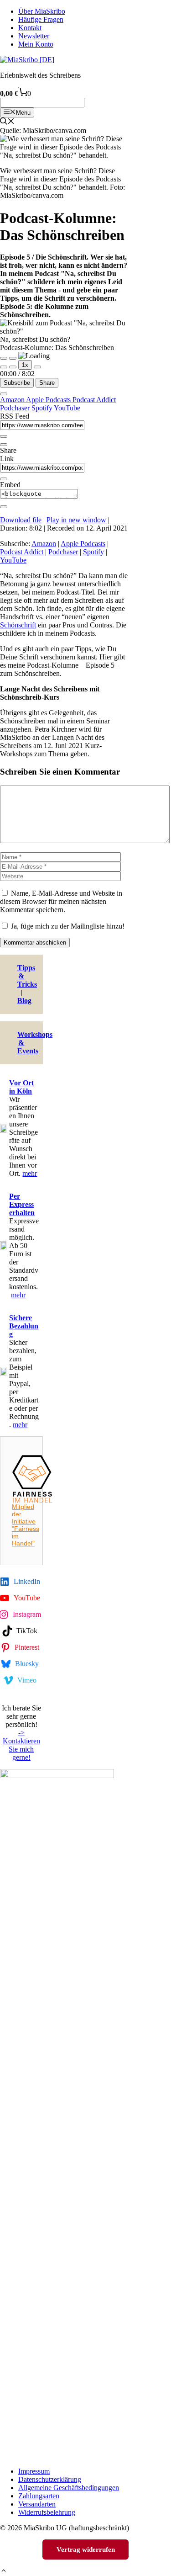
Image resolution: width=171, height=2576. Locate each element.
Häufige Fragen (41, 19)
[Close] (4, 394)
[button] (4, 2572)
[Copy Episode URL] (4, 479)
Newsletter (34, 36)
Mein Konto (36, 44)
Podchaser (16, 408)
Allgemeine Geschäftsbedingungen (69, 2488)
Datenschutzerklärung (50, 2479)
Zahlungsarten (39, 2496)
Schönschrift (18, 625)
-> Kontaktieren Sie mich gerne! (21, 1745)
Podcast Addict (94, 400)
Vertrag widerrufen (86, 2549)
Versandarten (37, 2504)
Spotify (43, 408)
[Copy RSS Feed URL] (4, 436)
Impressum (34, 2471)
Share (47, 383)
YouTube (67, 408)
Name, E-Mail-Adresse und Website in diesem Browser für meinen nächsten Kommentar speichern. (61, 901)
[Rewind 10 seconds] (13, 367)
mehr (30, 1173)
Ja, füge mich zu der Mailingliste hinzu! (67, 926)
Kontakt (30, 28)
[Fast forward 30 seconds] (37, 367)
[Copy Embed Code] (4, 507)
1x (25, 365)
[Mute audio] (4, 367)
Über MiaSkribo (42, 11)
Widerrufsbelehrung (47, 2512)
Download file (21, 520)
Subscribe (17, 383)
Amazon (13, 400)
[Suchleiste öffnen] (7, 122)
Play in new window (76, 520)
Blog (24, 1001)
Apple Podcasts (49, 400)
